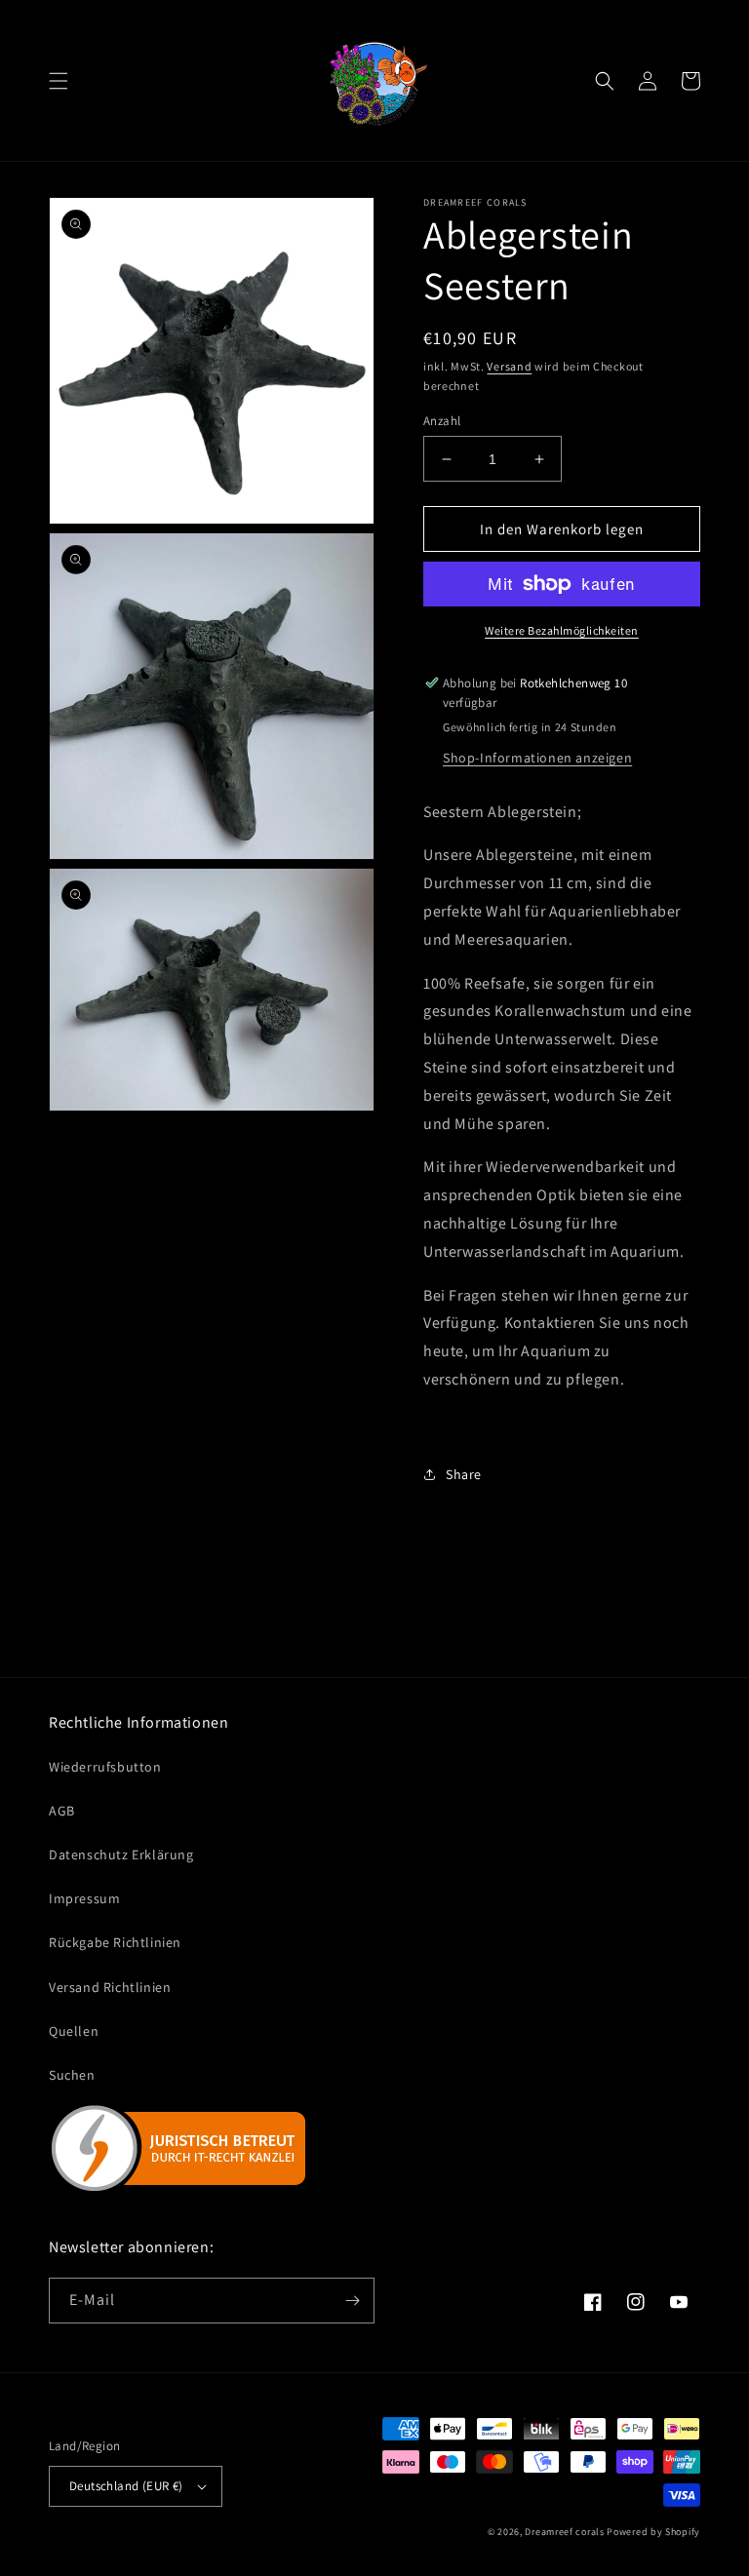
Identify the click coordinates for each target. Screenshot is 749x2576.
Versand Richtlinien (110, 1987)
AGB (62, 1811)
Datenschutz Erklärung (121, 1854)
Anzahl (442, 421)
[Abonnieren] (352, 2301)
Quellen (74, 2031)
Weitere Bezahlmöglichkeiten (562, 630)
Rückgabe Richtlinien (115, 1942)
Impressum (84, 1898)
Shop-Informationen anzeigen (537, 758)
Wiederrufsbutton (105, 1767)
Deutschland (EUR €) (126, 2486)
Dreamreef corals (564, 2532)
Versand (509, 366)
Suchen (72, 2075)
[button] (59, 81)
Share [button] (464, 1474)
